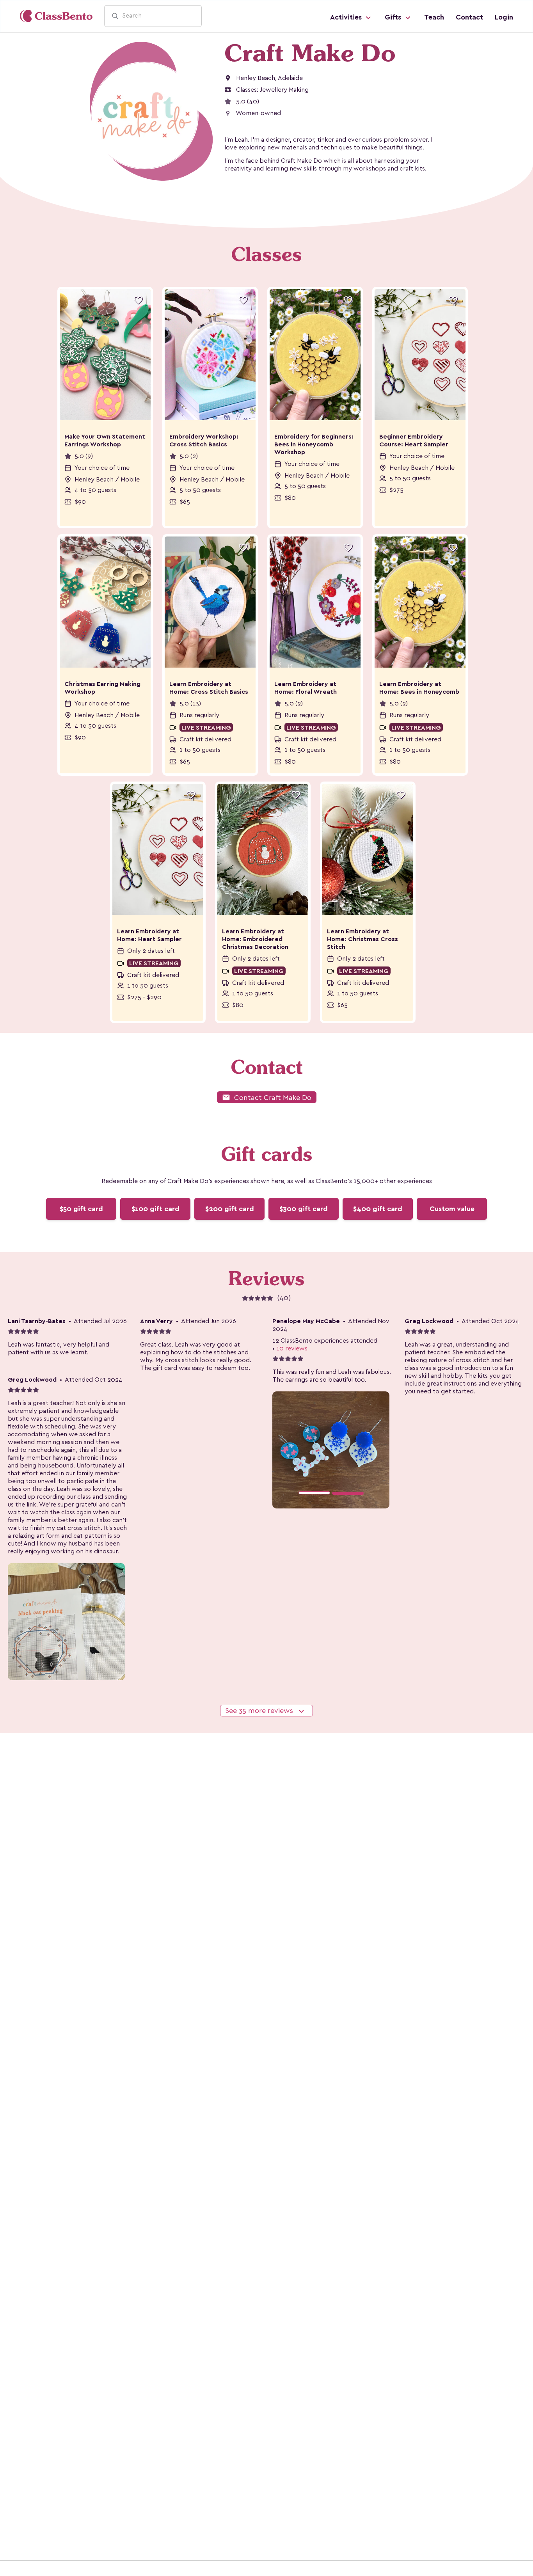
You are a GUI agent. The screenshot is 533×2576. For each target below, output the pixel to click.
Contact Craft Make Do (267, 1097)
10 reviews (292, 1348)
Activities (347, 17)
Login (504, 17)
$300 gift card (304, 1209)
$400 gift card (378, 1209)
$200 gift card (230, 1209)
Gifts (394, 17)
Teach (434, 17)
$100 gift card (155, 1209)
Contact (469, 17)
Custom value (452, 1209)
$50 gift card (81, 1209)
